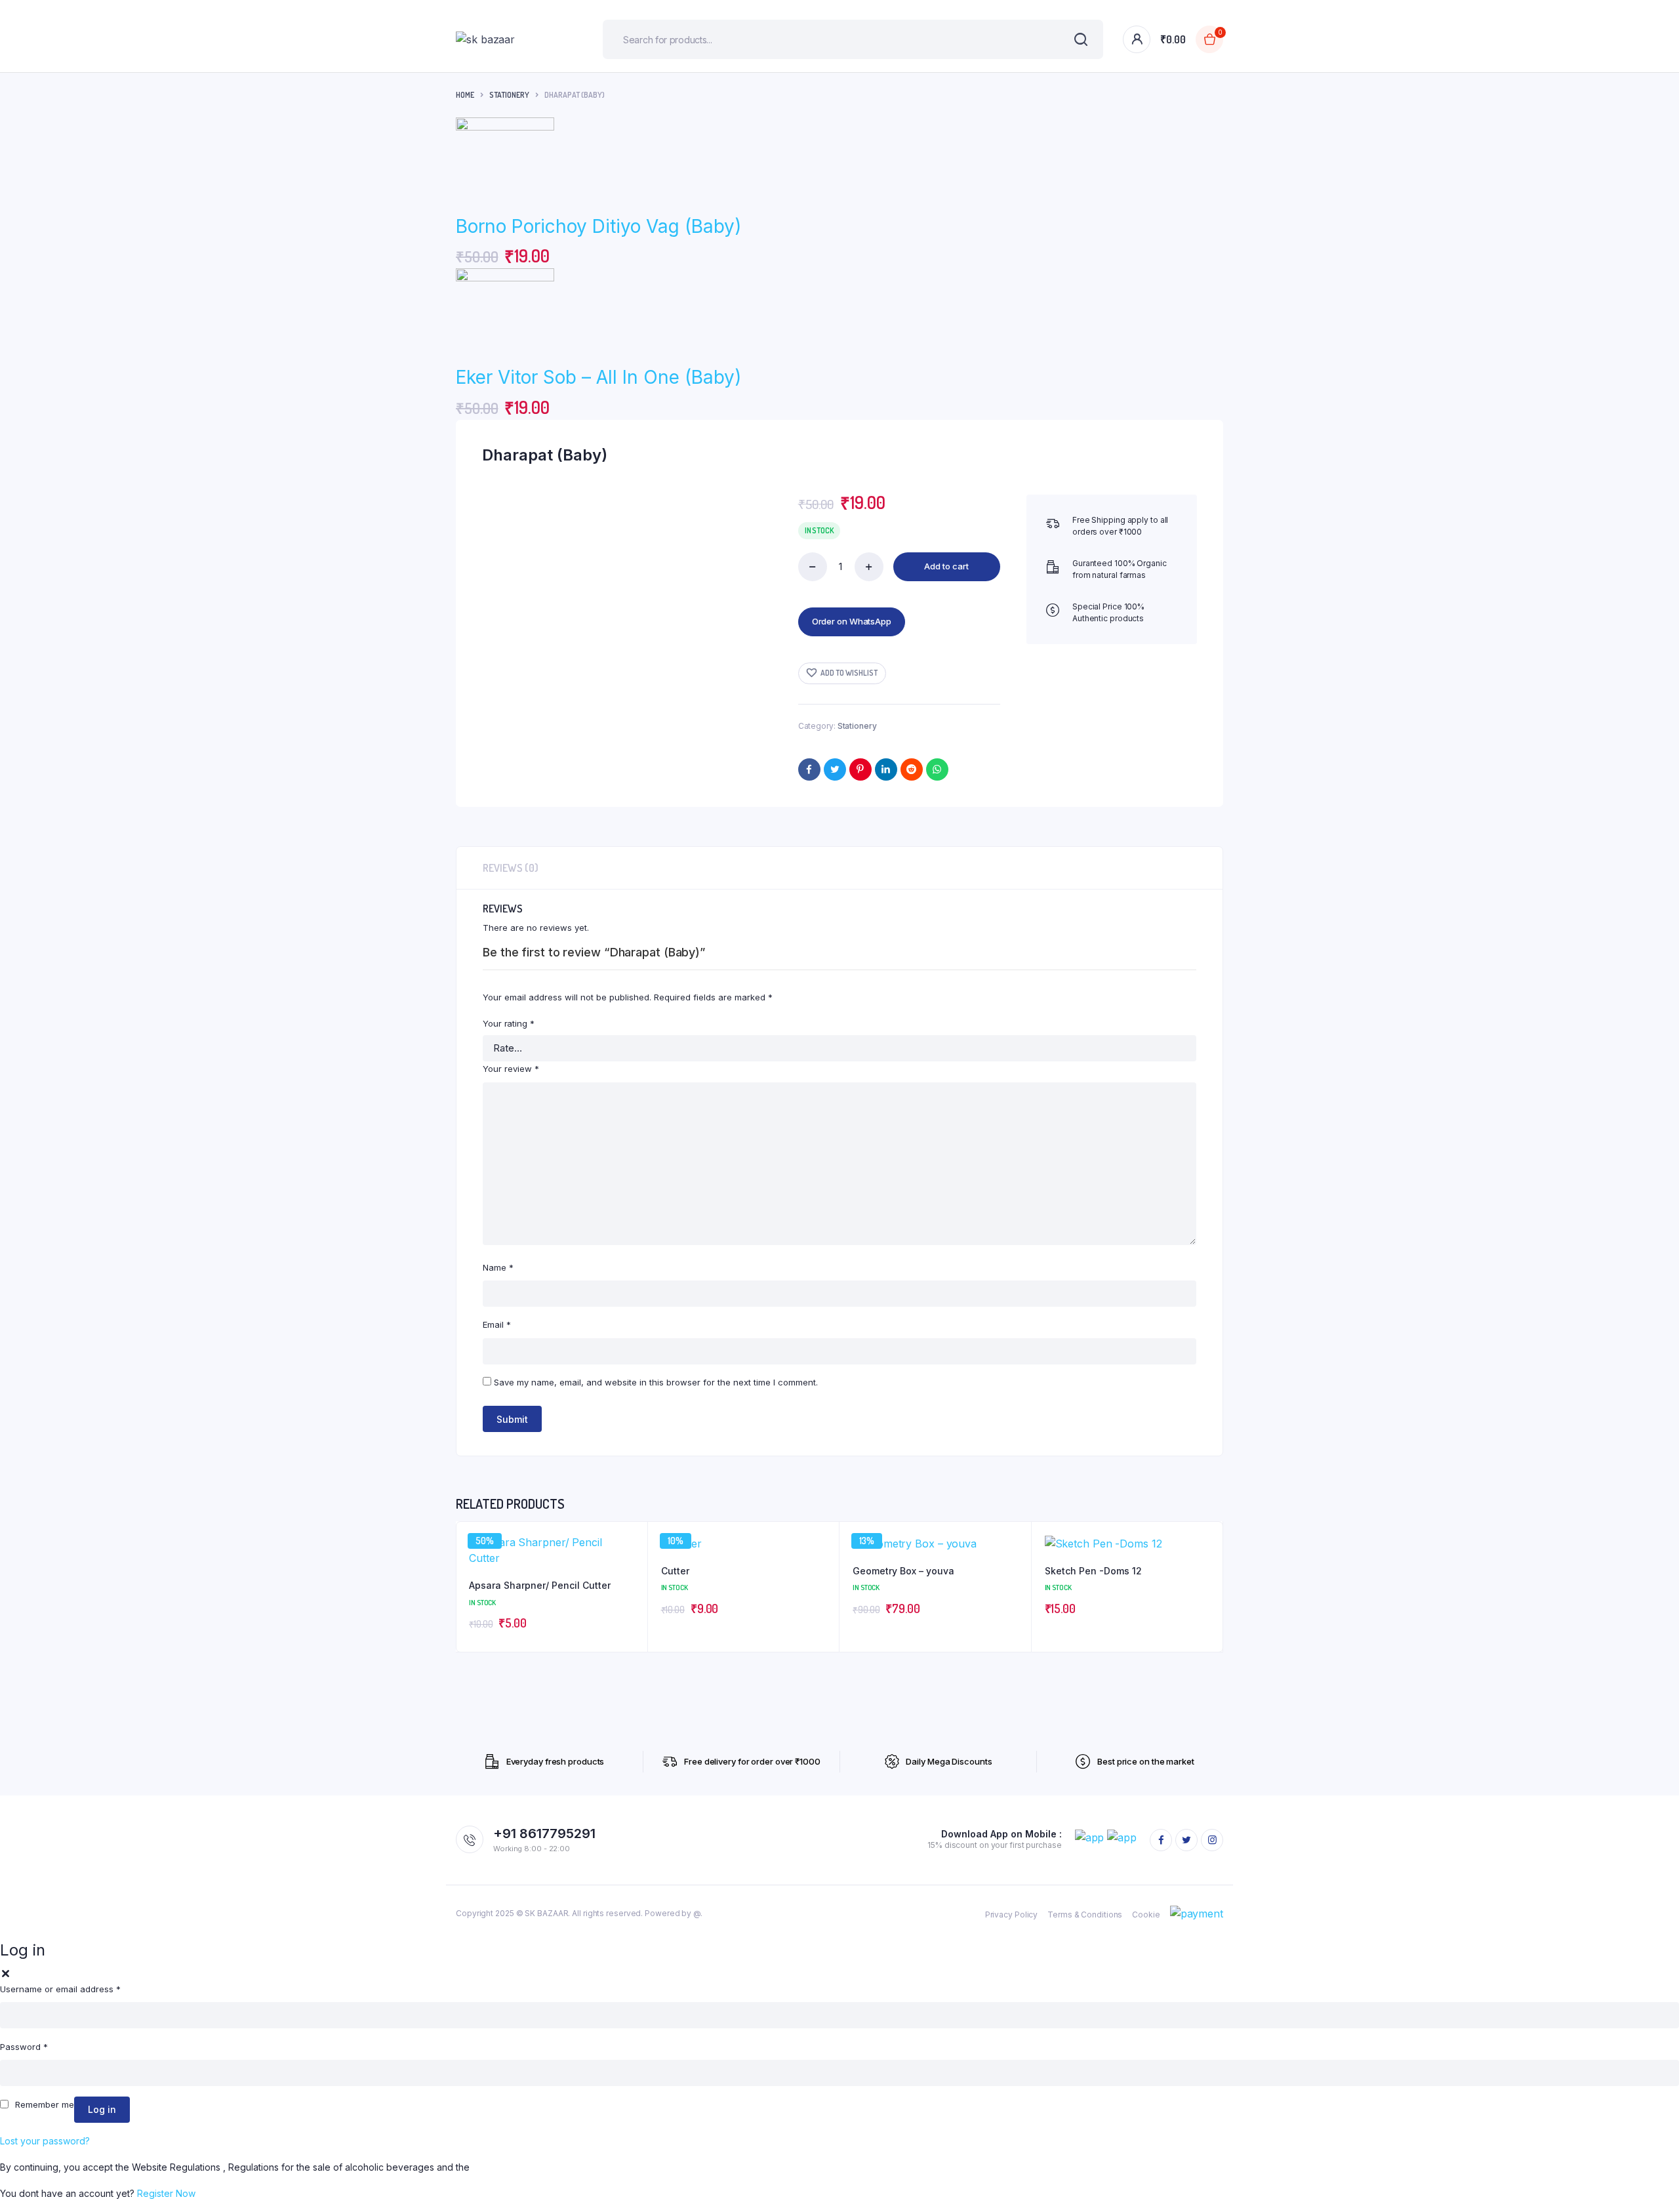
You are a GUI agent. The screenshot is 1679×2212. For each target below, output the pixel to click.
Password (24, 2047)
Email (497, 1324)
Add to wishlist (849, 673)
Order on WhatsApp (852, 621)
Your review (511, 1069)
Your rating (509, 1023)
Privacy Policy (1012, 1915)
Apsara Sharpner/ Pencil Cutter (540, 1585)
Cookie (1146, 1915)
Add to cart (946, 566)
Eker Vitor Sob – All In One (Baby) (598, 377)
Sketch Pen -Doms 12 (1093, 1571)
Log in (102, 2109)
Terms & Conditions (1085, 1915)
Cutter (675, 1571)
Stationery (509, 95)
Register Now (166, 2193)
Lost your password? (45, 2141)
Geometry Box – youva (903, 1571)
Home (465, 95)
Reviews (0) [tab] (511, 868)
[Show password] (1665, 2073)
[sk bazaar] (510, 39)
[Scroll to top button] (1649, 2182)
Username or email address (60, 1989)
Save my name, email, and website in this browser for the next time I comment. (656, 1382)
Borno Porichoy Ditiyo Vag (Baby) (598, 226)
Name (498, 1267)
